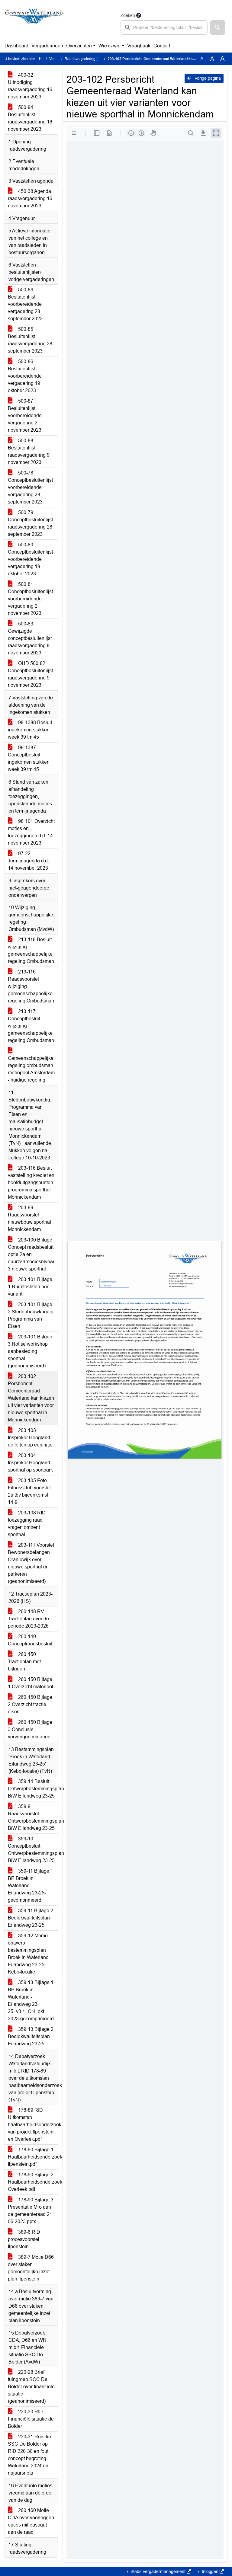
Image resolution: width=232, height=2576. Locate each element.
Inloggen (210, 2571)
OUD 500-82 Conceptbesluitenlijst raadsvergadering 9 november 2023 (30, 674)
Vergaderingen (47, 46)
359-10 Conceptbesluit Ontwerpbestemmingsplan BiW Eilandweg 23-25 (33, 1850)
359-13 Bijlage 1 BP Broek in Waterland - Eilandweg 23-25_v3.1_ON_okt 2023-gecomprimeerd (31, 2001)
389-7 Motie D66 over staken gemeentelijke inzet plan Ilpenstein (31, 2268)
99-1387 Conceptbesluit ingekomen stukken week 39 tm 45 (29, 758)
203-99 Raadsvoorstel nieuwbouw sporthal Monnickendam (29, 1218)
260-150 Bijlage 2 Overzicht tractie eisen (30, 1704)
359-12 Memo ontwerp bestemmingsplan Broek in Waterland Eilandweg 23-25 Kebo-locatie (28, 1954)
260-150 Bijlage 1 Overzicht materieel (31, 1683)
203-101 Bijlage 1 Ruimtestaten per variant (30, 1287)
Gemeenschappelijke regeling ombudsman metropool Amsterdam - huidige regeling (31, 1069)
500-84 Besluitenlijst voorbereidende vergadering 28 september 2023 (25, 304)
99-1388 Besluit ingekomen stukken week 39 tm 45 (30, 730)
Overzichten (79, 46)
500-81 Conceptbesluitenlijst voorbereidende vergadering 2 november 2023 (30, 599)
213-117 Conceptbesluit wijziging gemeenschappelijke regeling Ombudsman (31, 1026)
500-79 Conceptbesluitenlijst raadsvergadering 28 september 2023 (30, 523)
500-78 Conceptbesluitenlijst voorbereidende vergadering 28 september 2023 (30, 487)
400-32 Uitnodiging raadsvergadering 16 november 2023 (30, 86)
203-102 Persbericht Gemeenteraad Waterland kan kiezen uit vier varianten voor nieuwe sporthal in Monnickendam (31, 1398)
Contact (162, 46)
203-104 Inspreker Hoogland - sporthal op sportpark (30, 1463)
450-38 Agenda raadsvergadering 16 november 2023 (30, 198)
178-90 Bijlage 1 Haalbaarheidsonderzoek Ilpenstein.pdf (33, 2157)
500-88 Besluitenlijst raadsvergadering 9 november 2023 (29, 451)
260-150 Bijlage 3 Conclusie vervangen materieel (30, 1729)
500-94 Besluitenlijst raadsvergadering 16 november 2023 (30, 118)
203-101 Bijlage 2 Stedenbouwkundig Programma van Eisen (31, 1315)
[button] (217, 27)
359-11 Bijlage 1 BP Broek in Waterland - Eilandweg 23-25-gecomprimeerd (31, 1886)
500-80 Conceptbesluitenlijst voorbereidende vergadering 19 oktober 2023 (30, 559)
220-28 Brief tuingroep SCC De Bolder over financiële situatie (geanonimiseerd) (31, 2387)
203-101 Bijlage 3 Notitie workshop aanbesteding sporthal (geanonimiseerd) (30, 1351)
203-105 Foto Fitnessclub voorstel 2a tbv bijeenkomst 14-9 (29, 1491)
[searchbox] (164, 27)
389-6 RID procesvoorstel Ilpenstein (24, 2239)
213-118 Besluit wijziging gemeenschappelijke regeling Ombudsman (31, 950)
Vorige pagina (207, 78)
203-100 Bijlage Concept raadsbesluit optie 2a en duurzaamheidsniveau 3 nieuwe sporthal (32, 1254)
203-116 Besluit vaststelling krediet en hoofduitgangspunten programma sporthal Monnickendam (31, 1183)
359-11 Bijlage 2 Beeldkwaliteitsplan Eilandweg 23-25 (31, 1918)
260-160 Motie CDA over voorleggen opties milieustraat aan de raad (31, 2521)
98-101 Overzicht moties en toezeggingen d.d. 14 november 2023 (31, 832)
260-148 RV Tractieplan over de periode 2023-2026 (28, 1619)
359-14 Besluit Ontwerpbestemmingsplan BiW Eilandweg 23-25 (33, 1789)
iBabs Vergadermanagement (158, 2571)
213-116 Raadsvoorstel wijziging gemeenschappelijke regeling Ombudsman (31, 986)
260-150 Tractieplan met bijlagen (24, 1662)
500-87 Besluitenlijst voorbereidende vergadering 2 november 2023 (25, 415)
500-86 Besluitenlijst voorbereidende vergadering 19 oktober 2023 (25, 376)
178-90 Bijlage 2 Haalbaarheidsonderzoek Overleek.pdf (33, 2182)
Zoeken (128, 15)
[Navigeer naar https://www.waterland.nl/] (34, 23)
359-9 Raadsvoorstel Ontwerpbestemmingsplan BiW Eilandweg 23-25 (33, 1817)
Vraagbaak (139, 46)
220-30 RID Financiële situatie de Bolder (31, 2419)
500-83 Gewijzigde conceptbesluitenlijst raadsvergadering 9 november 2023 (30, 638)
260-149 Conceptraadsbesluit (30, 1640)
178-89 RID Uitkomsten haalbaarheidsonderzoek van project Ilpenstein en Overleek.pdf (33, 2125)
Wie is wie (110, 46)
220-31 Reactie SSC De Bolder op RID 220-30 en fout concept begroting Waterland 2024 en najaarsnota (29, 2455)
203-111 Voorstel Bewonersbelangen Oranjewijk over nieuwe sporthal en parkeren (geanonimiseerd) (31, 1563)
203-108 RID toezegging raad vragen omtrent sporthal (27, 1524)
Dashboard (16, 46)
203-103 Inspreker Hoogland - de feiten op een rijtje (30, 1438)
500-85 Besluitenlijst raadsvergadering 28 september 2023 (30, 340)
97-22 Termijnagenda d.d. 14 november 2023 (28, 861)
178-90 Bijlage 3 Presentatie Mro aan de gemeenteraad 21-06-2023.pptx (31, 2211)
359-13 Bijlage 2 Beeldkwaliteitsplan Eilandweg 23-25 (31, 2036)
